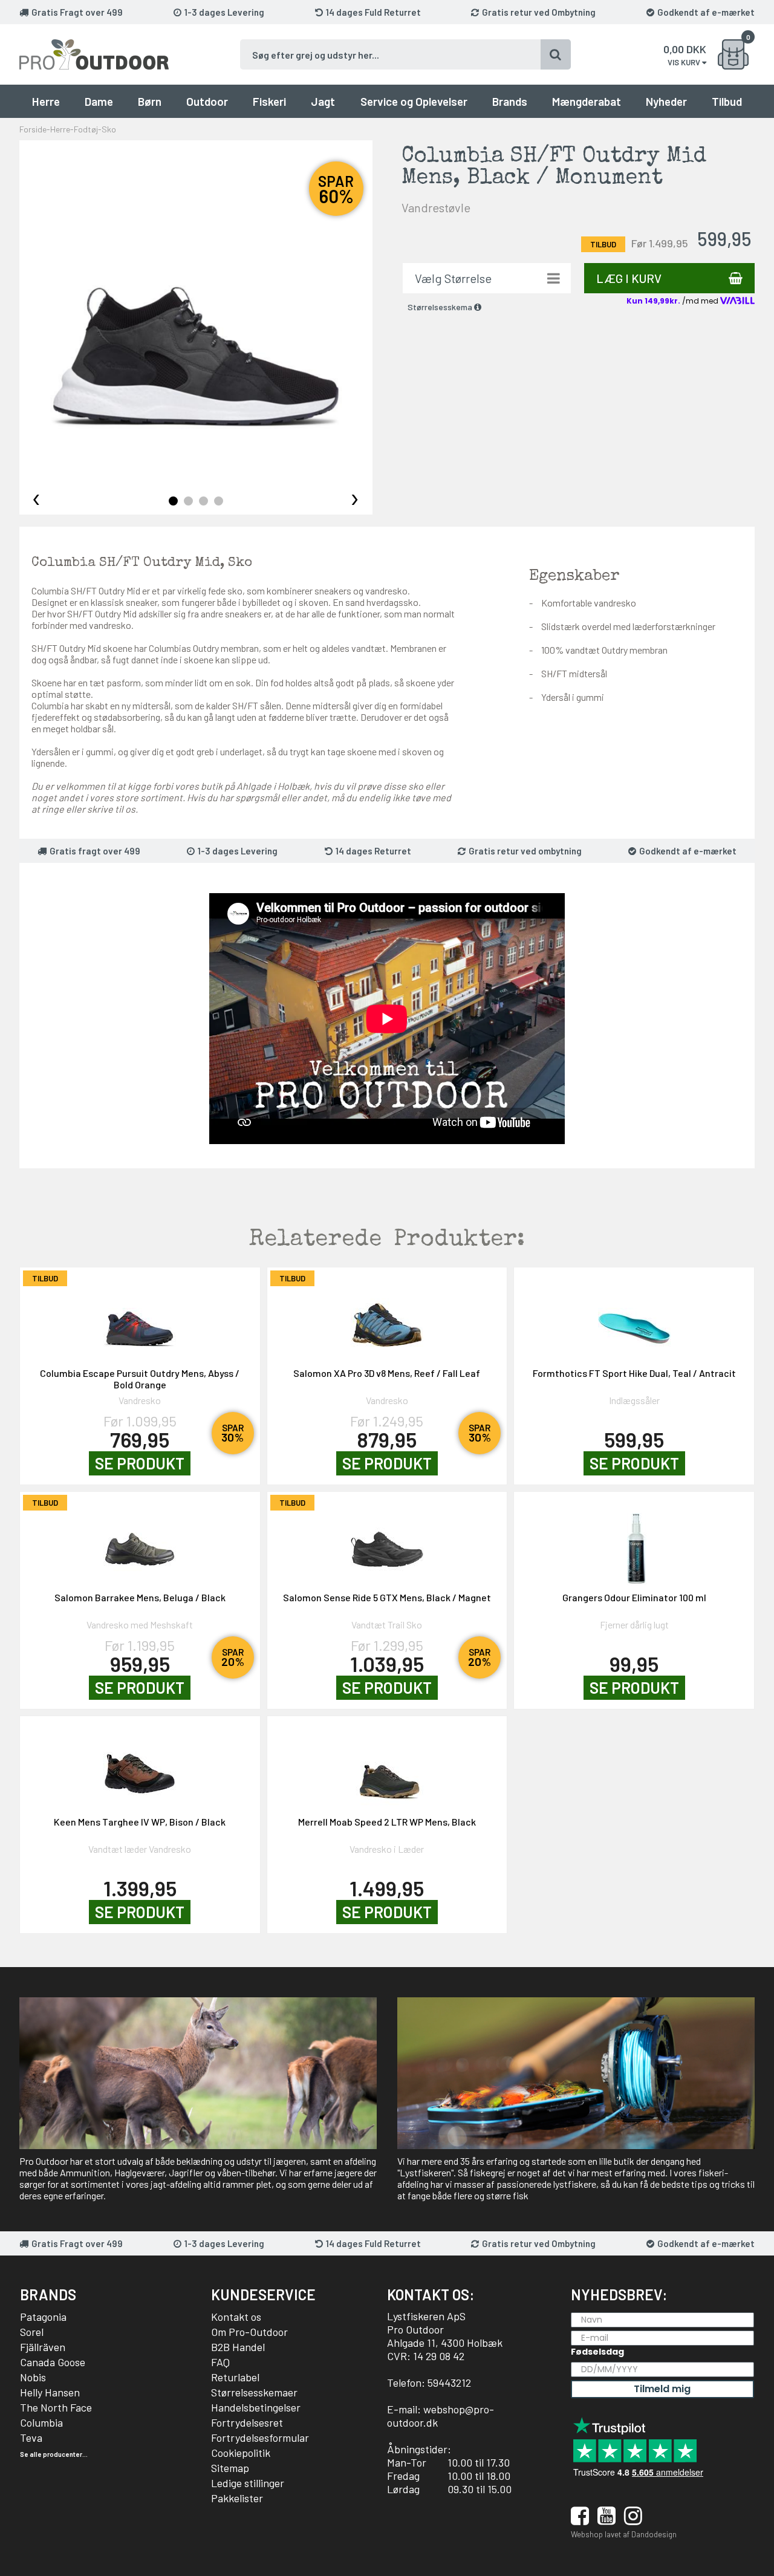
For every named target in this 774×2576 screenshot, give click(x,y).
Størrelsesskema (441, 307)
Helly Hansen (50, 2392)
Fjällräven (43, 2347)
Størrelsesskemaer (254, 2392)
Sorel (32, 2332)
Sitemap (230, 2468)
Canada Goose (53, 2362)
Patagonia (43, 2317)
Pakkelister (237, 2498)
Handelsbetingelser (256, 2407)
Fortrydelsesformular (260, 2438)
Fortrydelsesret (247, 2422)
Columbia (41, 2422)
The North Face (56, 2407)
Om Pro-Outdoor (249, 2332)
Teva (31, 2438)
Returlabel (235, 2377)
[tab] (173, 501)
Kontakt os (236, 2317)
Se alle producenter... (54, 2454)
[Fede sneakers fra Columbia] (196, 317)
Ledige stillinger (248, 2483)
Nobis (33, 2377)
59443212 (449, 2382)
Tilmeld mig (662, 2389)
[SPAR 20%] (140, 1543)
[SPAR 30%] (140, 1319)
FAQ (220, 2362)
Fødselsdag (597, 2352)
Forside (33, 129)
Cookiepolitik (241, 2453)
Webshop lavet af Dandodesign (624, 2534)
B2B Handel (238, 2347)
